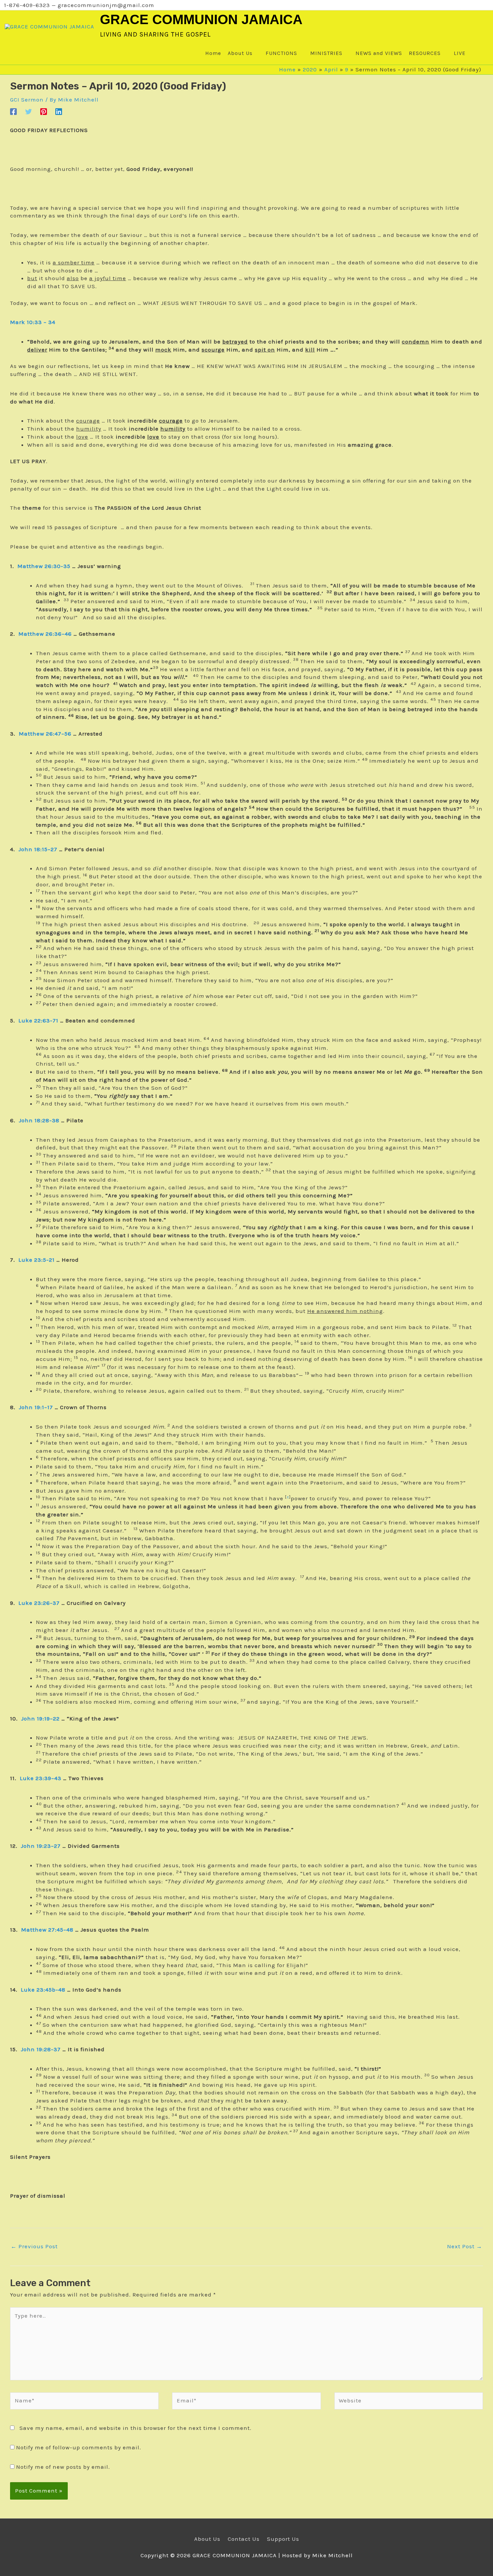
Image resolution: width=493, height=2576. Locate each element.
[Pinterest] (44, 111)
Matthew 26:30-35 (44, 566)
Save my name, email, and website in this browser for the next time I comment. (135, 2428)
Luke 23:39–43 (41, 1778)
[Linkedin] (59, 111)
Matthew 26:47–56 (45, 734)
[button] (475, 53)
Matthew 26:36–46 (45, 634)
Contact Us (244, 2539)
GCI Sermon (27, 100)
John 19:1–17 (36, 1407)
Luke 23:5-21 (37, 1260)
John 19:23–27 (41, 1846)
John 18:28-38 (39, 1120)
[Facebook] (13, 111)
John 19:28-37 (41, 2049)
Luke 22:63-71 (38, 1020)
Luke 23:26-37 (39, 1603)
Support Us (283, 2539)
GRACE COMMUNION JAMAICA (201, 19)
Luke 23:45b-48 (43, 1990)
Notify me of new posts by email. (63, 2467)
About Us (207, 2539)
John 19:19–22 (40, 1718)
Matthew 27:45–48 (47, 1930)
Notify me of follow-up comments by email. (79, 2447)
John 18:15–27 (38, 849)
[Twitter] (29, 111)
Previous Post (34, 2246)
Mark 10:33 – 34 (33, 322)
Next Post (465, 2246)
